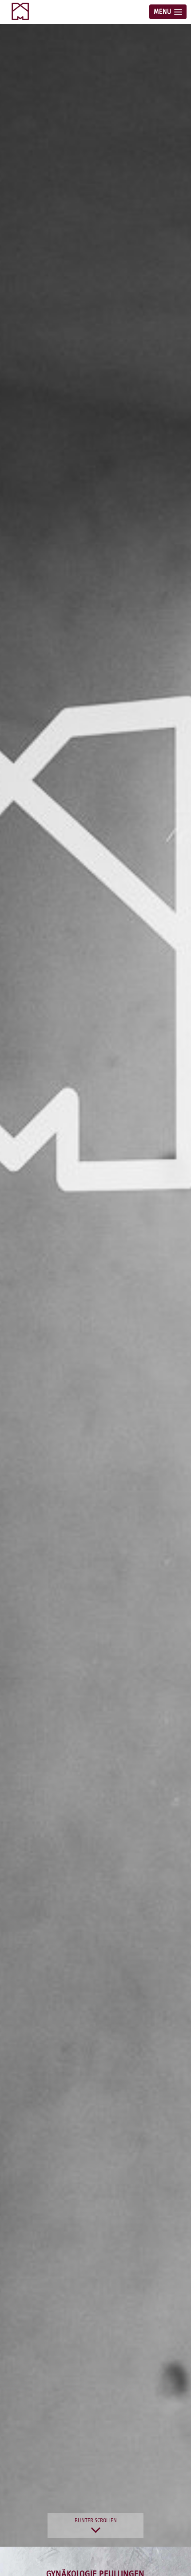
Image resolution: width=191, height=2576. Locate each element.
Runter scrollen (96, 2521)
